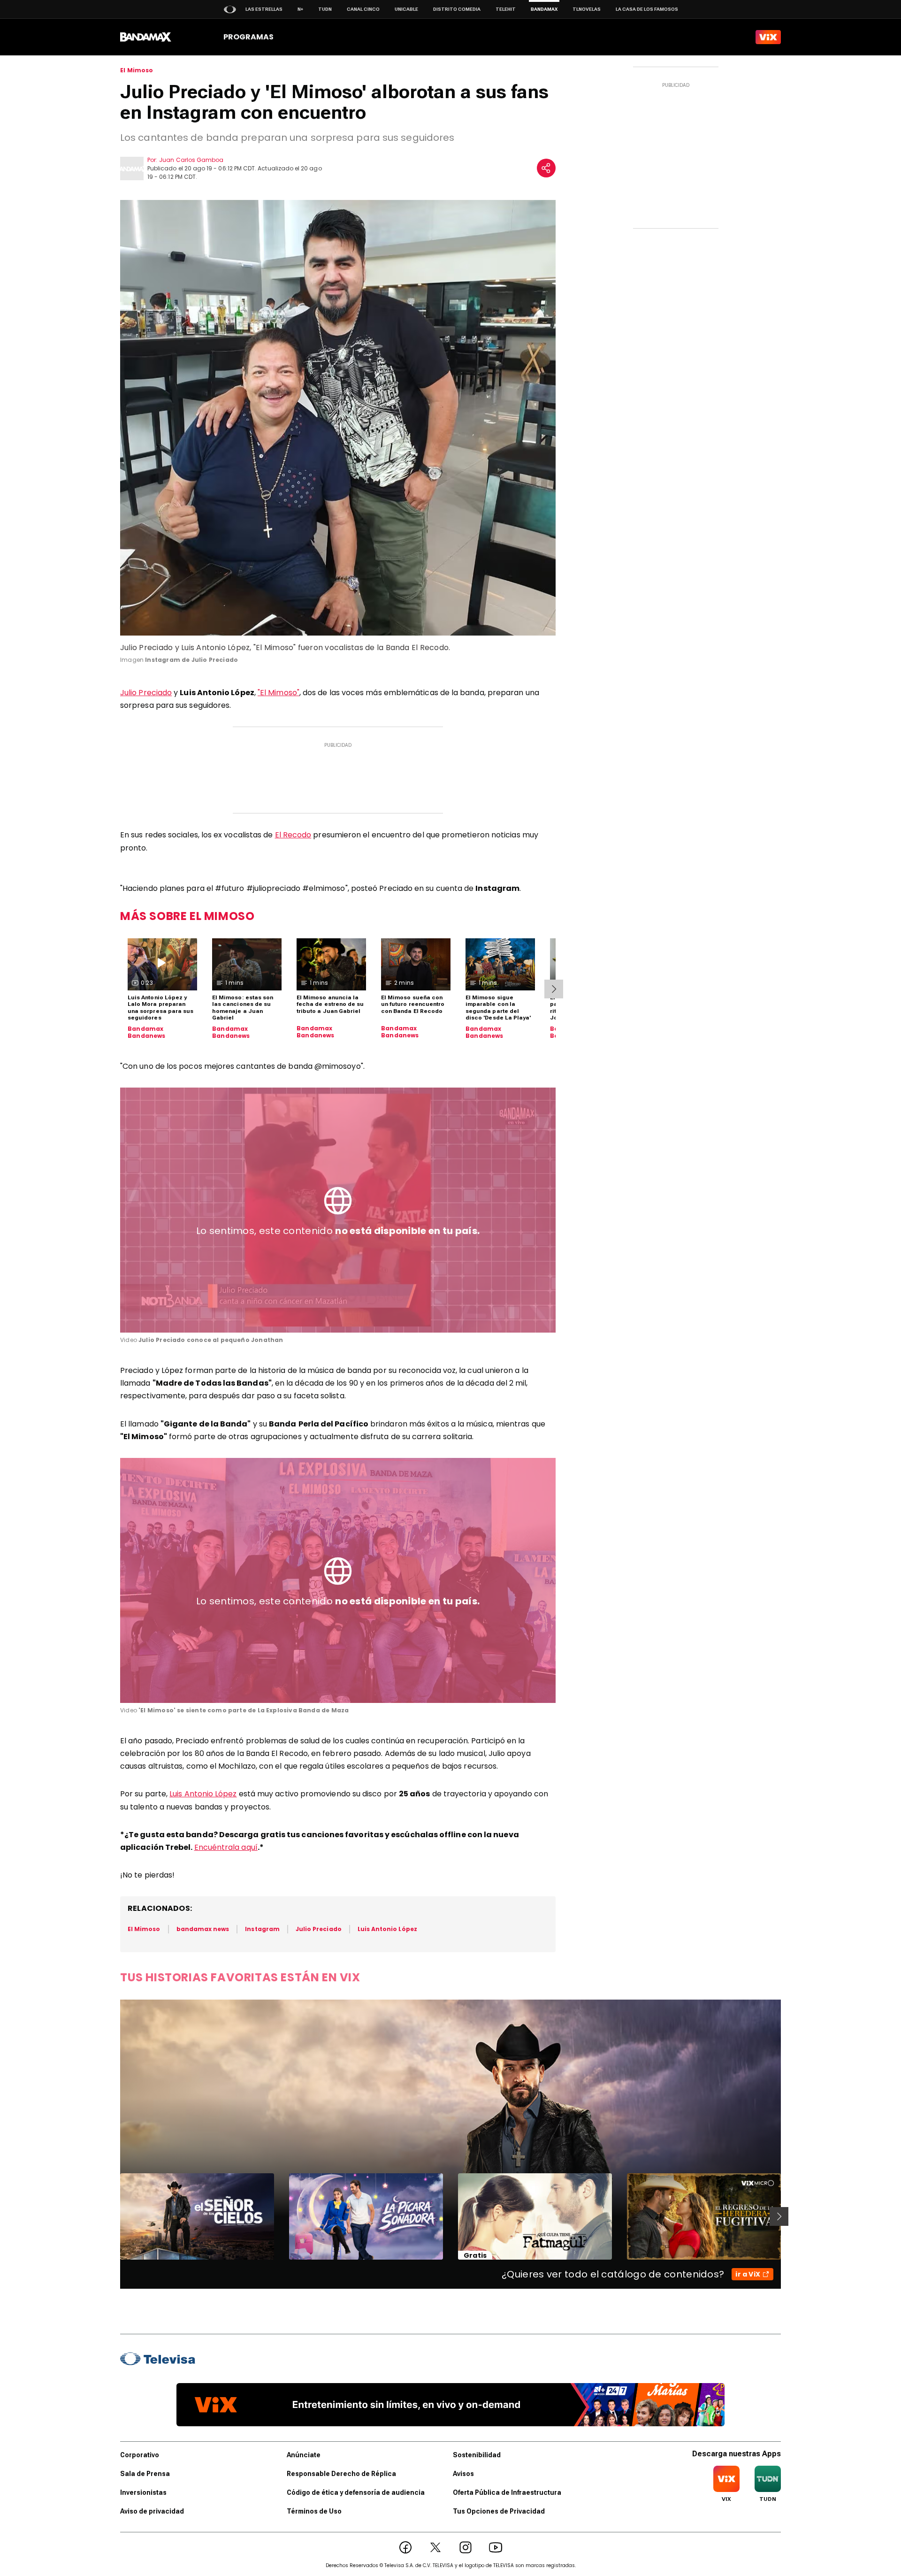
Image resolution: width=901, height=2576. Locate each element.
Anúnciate (304, 2455)
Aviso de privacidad (152, 2511)
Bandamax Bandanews (147, 1032)
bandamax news (203, 1929)
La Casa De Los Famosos (647, 9)
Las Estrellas (264, 9)
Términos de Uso (314, 2511)
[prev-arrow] (114, 2216)
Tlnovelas (587, 9)
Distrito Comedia (457, 9)
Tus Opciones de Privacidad (499, 2511)
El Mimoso (137, 70)
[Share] (546, 168)
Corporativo (140, 2455)
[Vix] (768, 37)
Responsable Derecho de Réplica (341, 2474)
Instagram (262, 1929)
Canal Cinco (363, 9)
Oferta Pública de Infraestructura (507, 2492)
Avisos (463, 2474)
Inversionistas (143, 2492)
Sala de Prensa (145, 2474)
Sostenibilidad (477, 2455)
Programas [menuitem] (248, 37)
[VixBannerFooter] (450, 2405)
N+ (300, 9)
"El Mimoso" (279, 693)
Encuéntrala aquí (226, 1847)
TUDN (325, 9)
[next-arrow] (554, 989)
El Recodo (293, 835)
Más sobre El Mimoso (187, 916)
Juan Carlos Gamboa (191, 160)
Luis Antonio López (203, 1794)
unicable (406, 9)
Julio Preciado (146, 693)
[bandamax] (146, 37)
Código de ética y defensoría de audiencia (356, 2492)
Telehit (506, 9)
